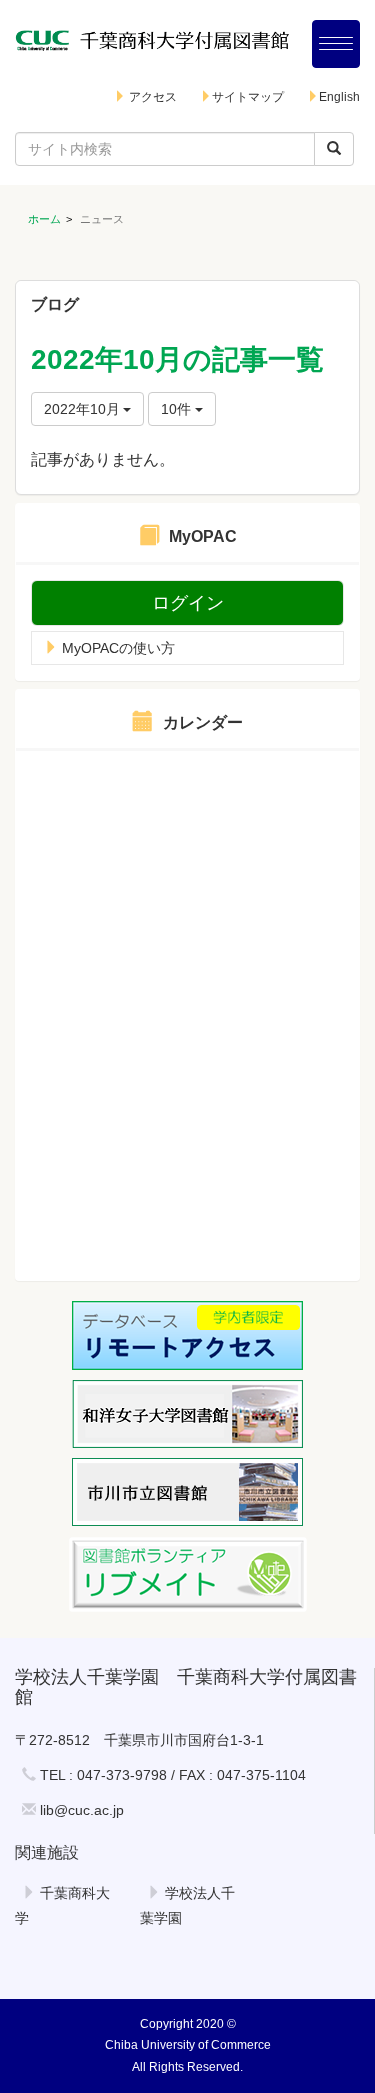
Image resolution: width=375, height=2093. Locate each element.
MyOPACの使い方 (116, 648)
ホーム (44, 219)
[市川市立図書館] (187, 1492)
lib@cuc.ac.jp (82, 1810)
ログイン (188, 603)
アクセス (151, 97)
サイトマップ (248, 97)
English (339, 97)
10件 (178, 409)
